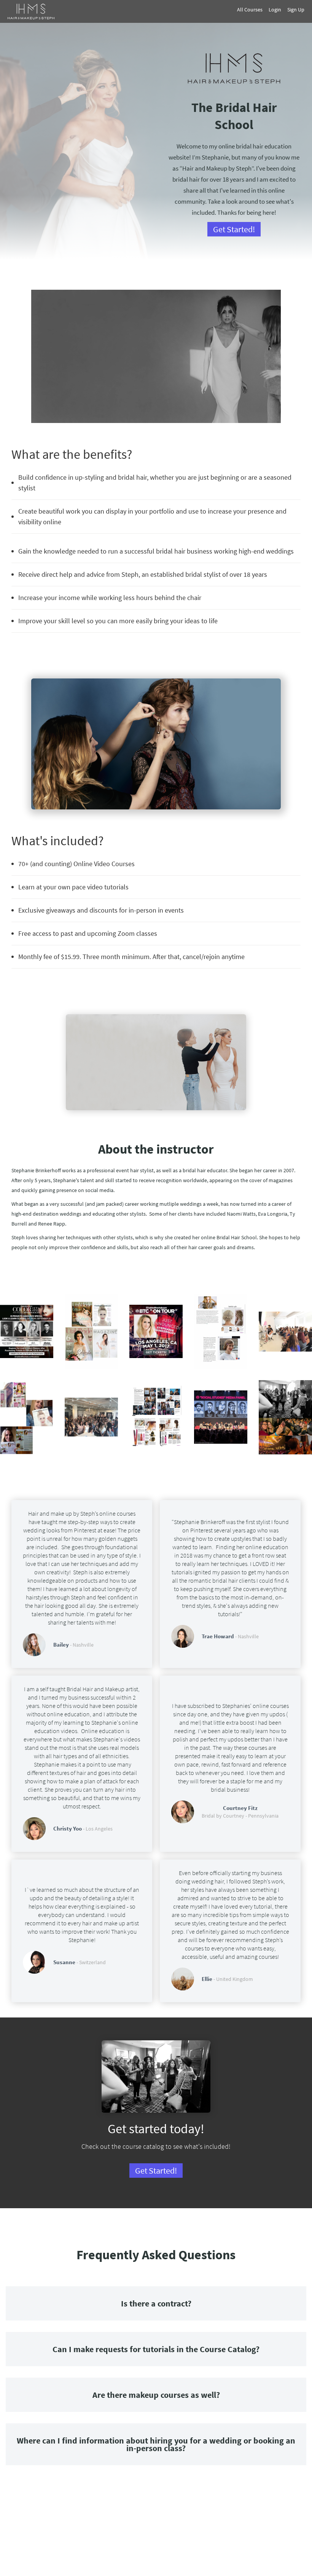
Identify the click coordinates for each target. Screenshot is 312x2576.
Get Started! (234, 229)
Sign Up (296, 10)
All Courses (250, 10)
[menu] (260, 10)
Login (275, 10)
